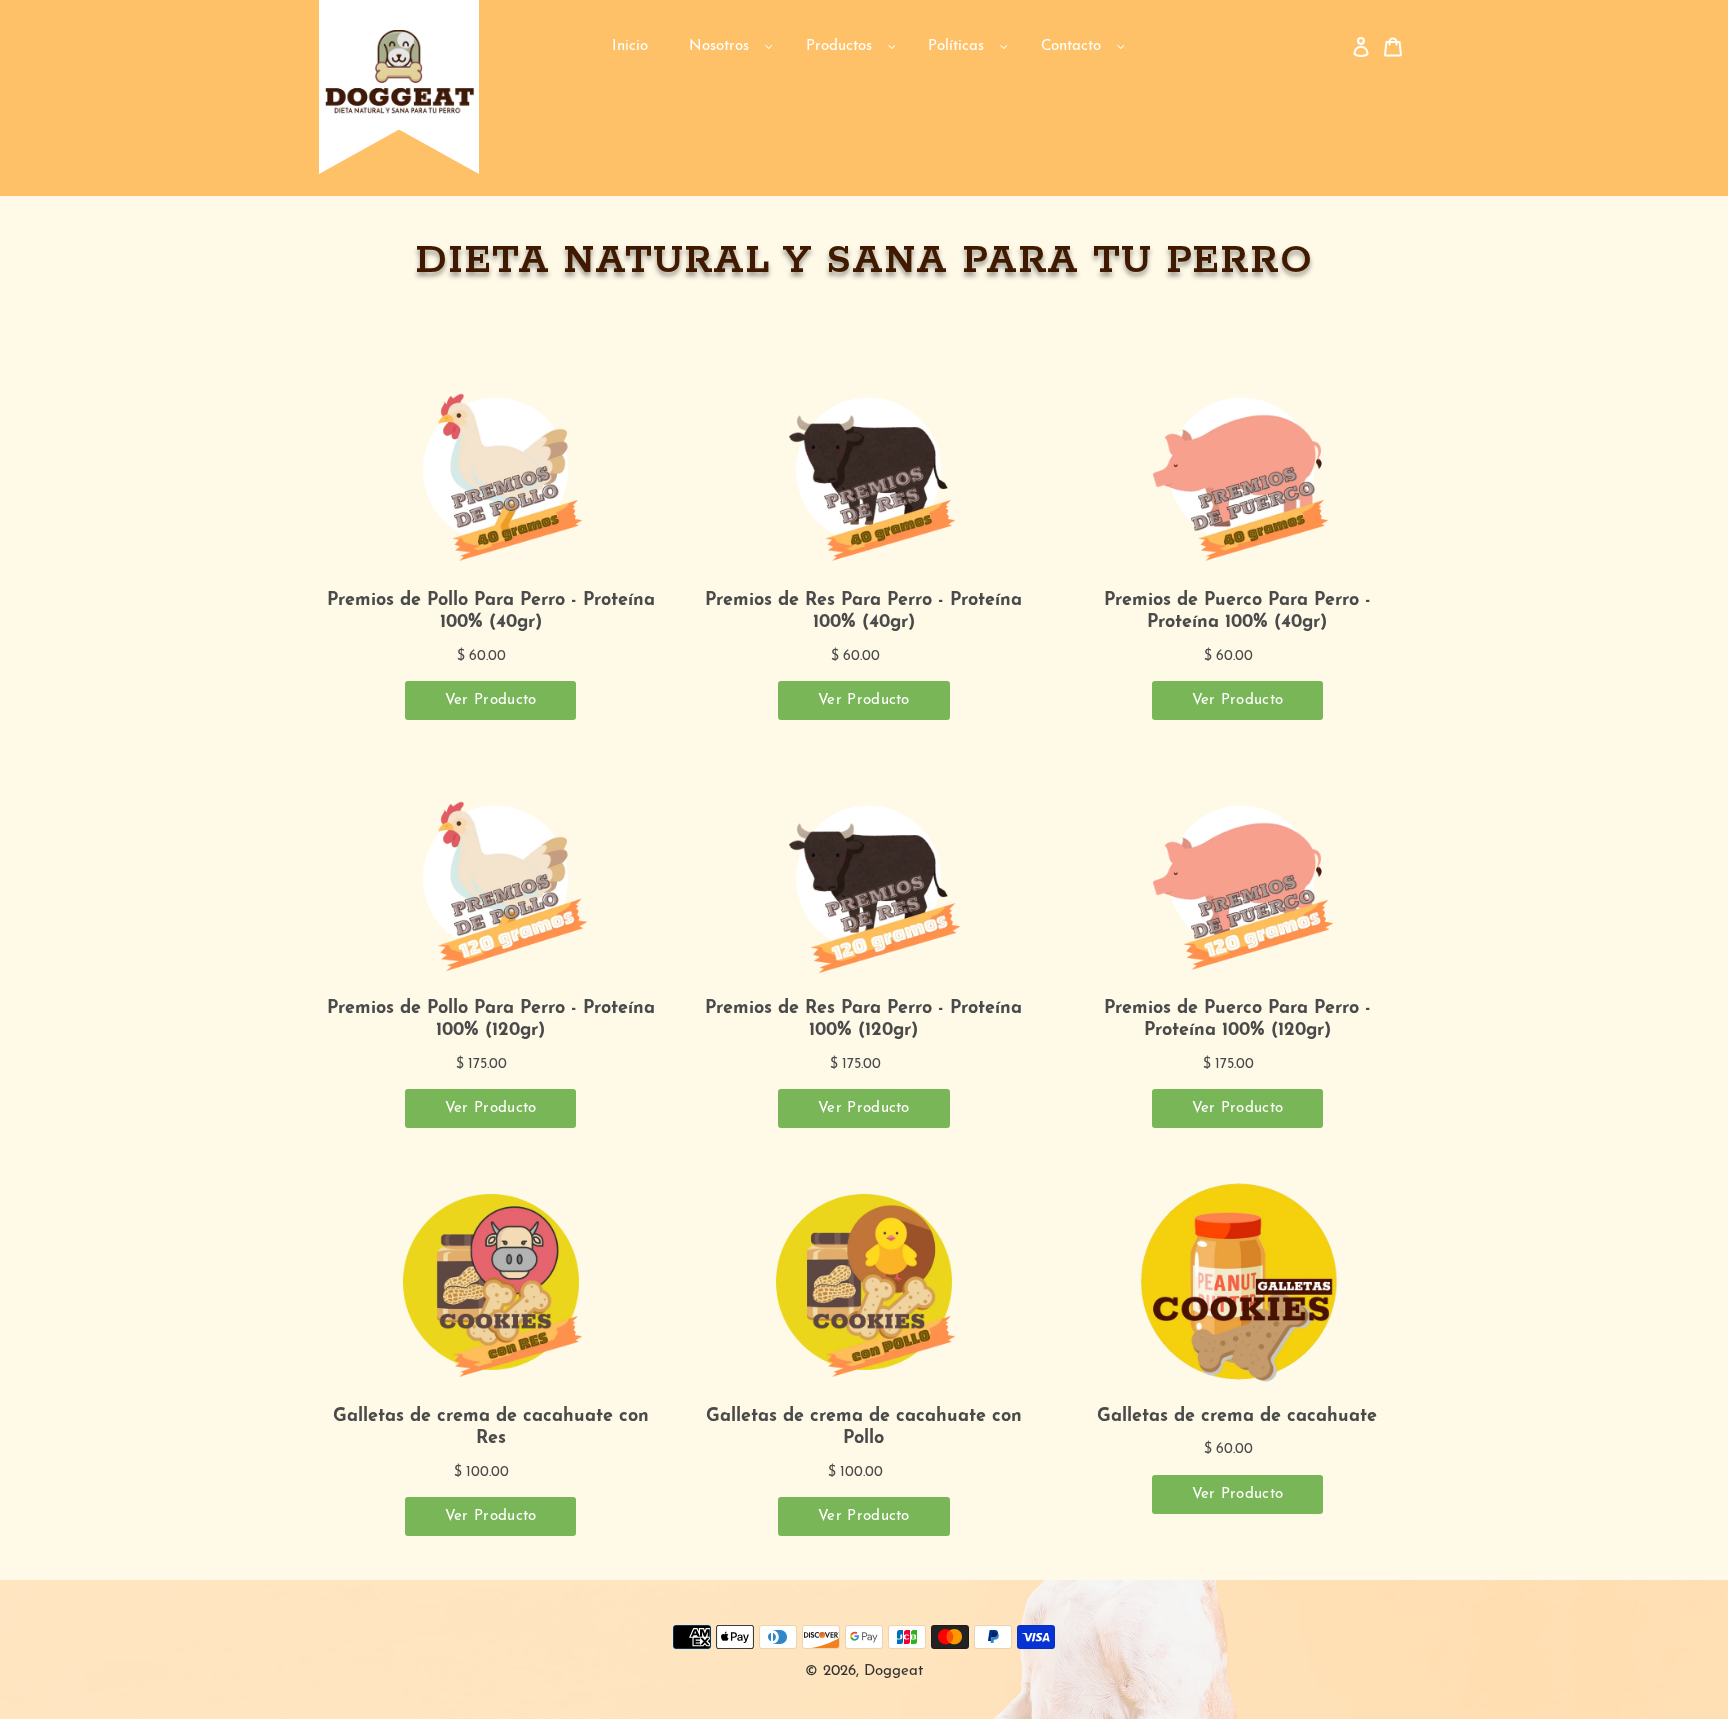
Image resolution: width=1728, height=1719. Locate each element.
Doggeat (893, 1671)
